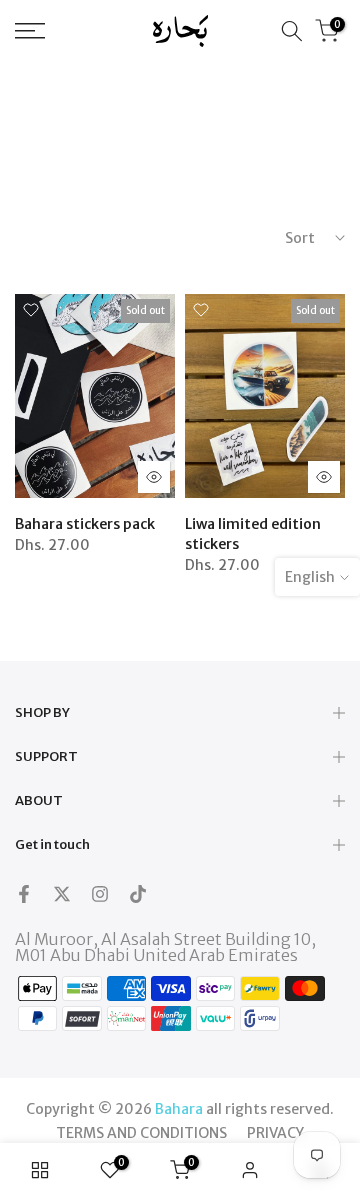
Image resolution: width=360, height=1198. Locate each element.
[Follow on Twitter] (62, 894)
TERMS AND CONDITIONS (141, 1133)
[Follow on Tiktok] (138, 894)
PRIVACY (275, 1133)
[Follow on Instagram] (100, 894)
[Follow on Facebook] (24, 894)
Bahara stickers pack (85, 524)
